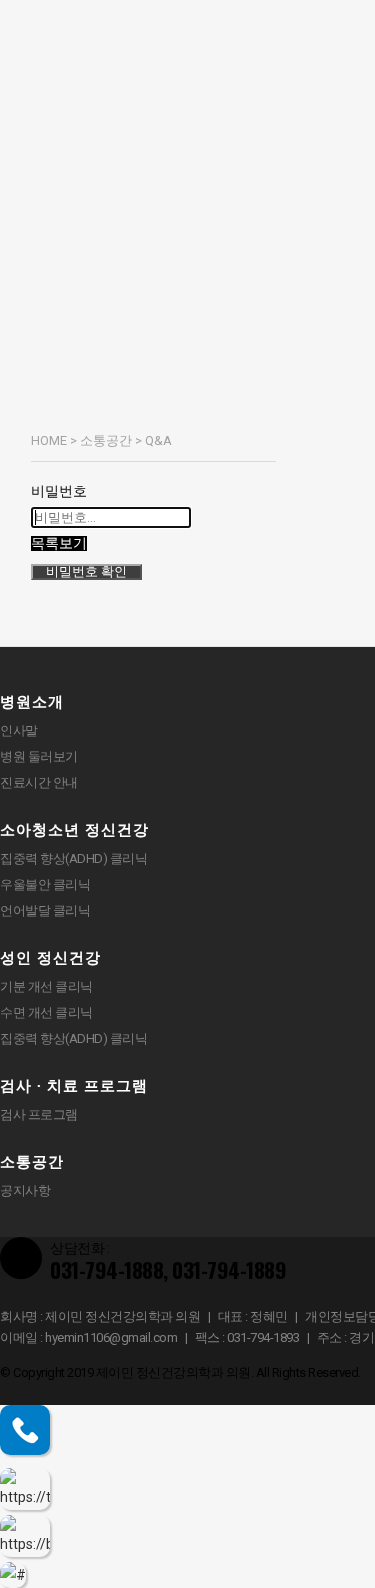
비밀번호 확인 (86, 571)
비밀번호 (59, 491)
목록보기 (59, 543)
